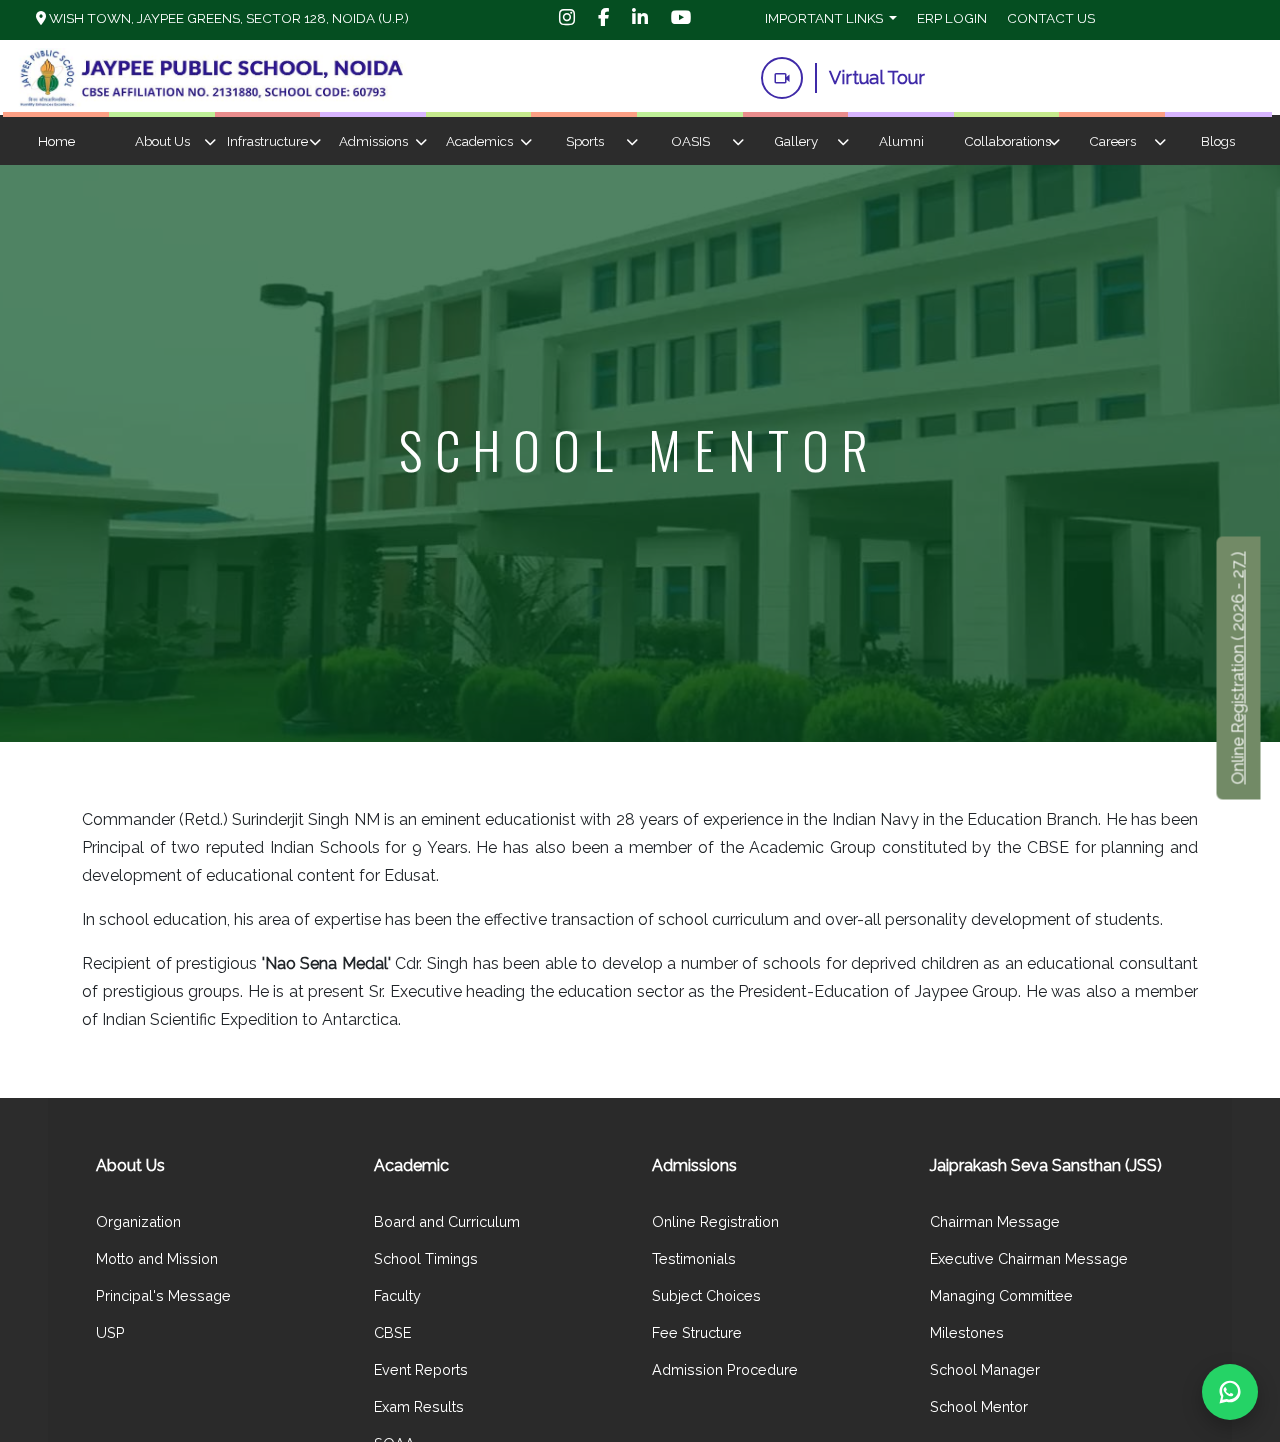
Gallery (796, 141)
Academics (479, 141)
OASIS (690, 141)
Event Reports (421, 1369)
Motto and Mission (157, 1258)
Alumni (901, 141)
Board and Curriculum (447, 1221)
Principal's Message (163, 1295)
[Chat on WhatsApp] (1230, 1392)
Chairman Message (995, 1221)
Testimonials (694, 1258)
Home (56, 141)
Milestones (967, 1332)
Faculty (397, 1295)
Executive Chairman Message (1029, 1258)
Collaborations (1007, 141)
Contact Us (1051, 18)
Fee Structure (697, 1332)
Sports (585, 141)
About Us (162, 141)
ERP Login (952, 18)
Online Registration (715, 1221)
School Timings (426, 1258)
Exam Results (419, 1406)
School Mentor (979, 1406)
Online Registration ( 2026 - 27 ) (1238, 668)
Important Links (825, 18)
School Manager (985, 1369)
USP (110, 1332)
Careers (1112, 141)
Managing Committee (1001, 1295)
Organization (138, 1221)
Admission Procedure (725, 1369)
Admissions (373, 141)
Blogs (1218, 141)
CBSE (392, 1332)
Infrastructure (267, 141)
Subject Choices (706, 1295)
